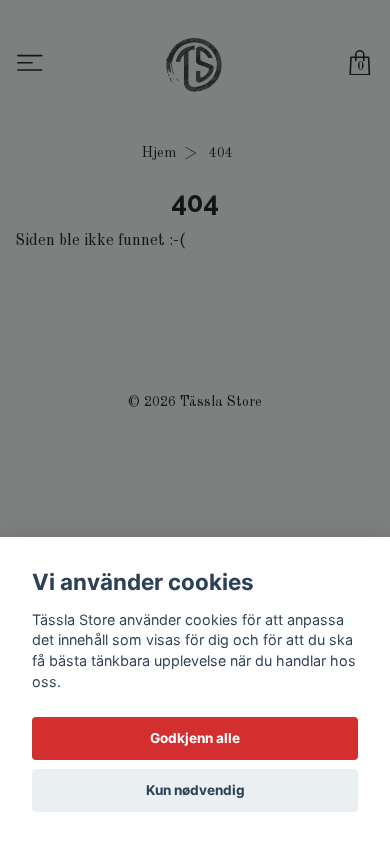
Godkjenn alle (195, 738)
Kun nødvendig (195, 790)
